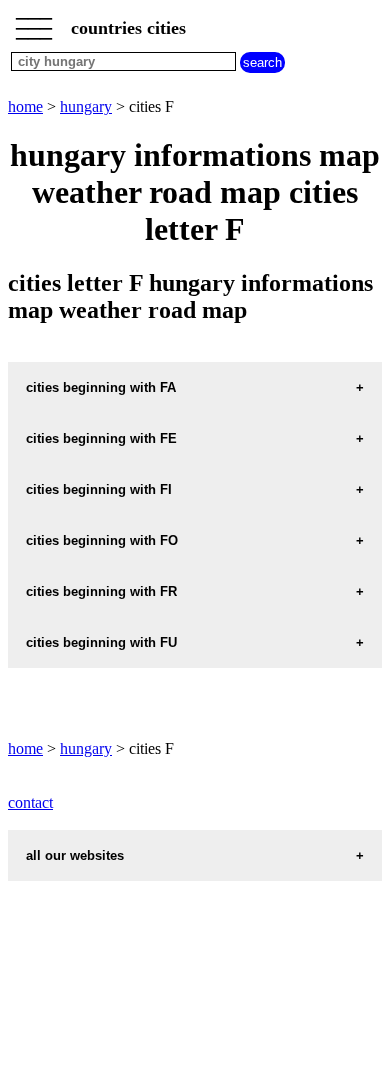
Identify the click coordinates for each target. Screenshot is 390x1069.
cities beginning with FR (101, 591)
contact (30, 802)
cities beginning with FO (102, 540)
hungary (86, 106)
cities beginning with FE (101, 438)
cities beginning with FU (101, 642)
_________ (34, 22)
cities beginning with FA (101, 387)
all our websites (75, 855)
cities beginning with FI (99, 489)
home (25, 106)
